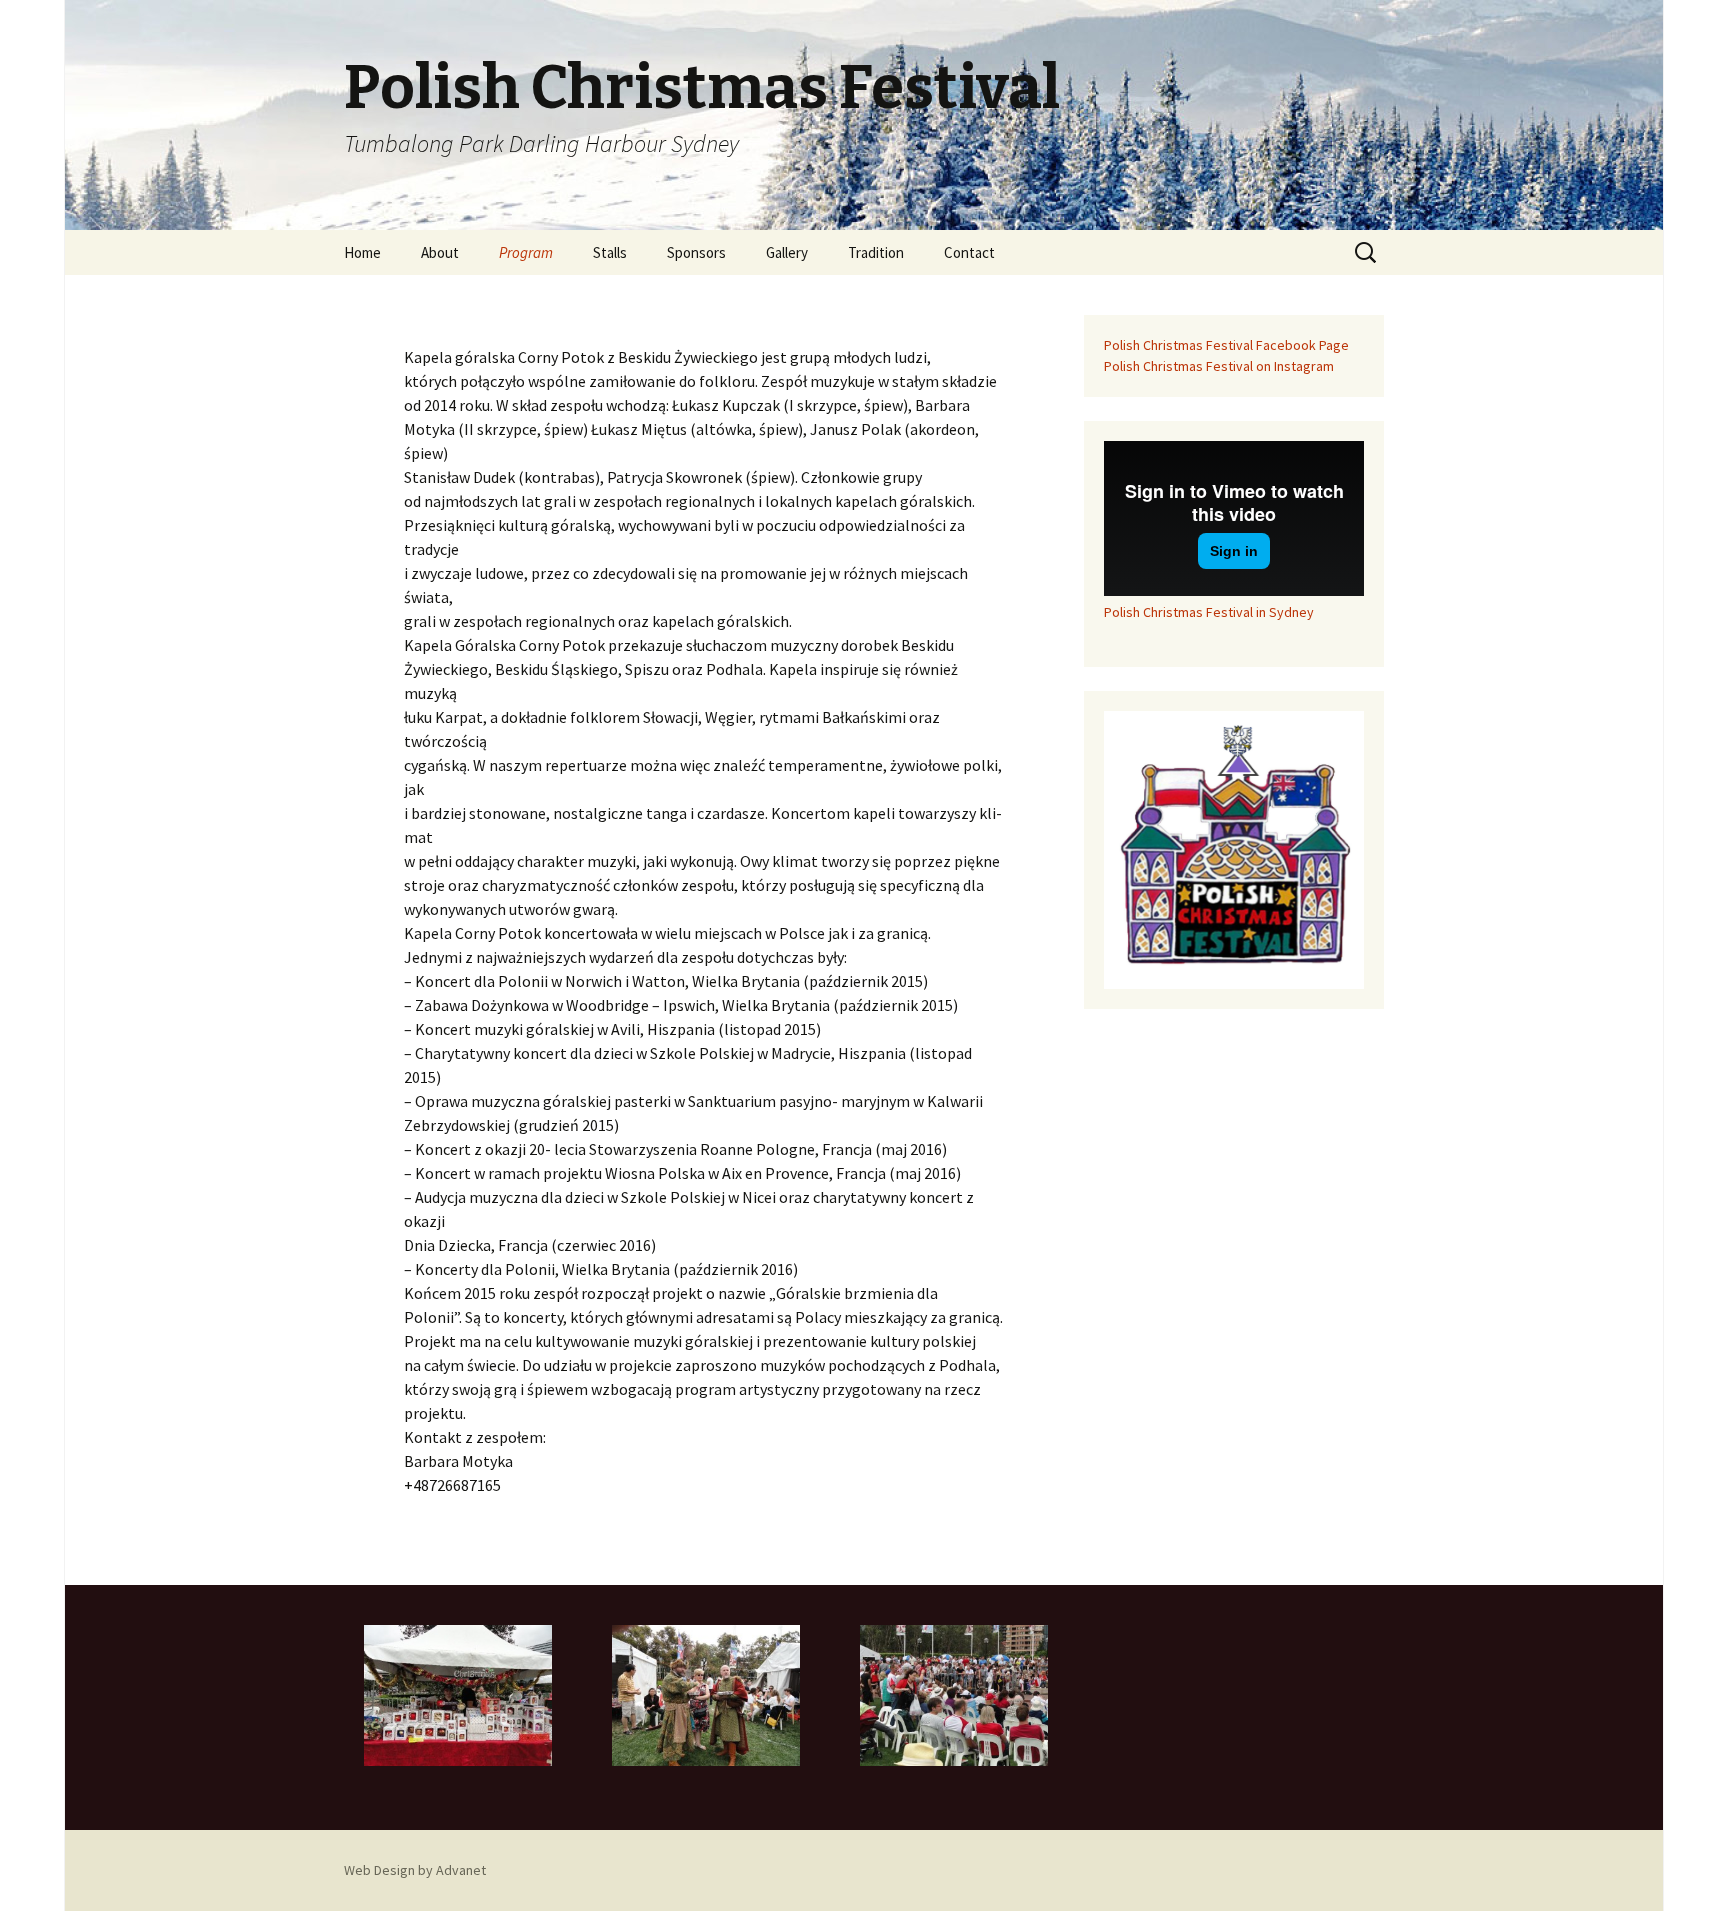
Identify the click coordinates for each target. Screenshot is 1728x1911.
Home (362, 252)
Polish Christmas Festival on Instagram (1219, 366)
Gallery (787, 252)
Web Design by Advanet (415, 1870)
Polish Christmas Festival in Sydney (1209, 612)
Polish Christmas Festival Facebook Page (1226, 345)
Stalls (610, 252)
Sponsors (696, 252)
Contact (969, 252)
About (440, 252)
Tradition (876, 252)
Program (526, 252)
